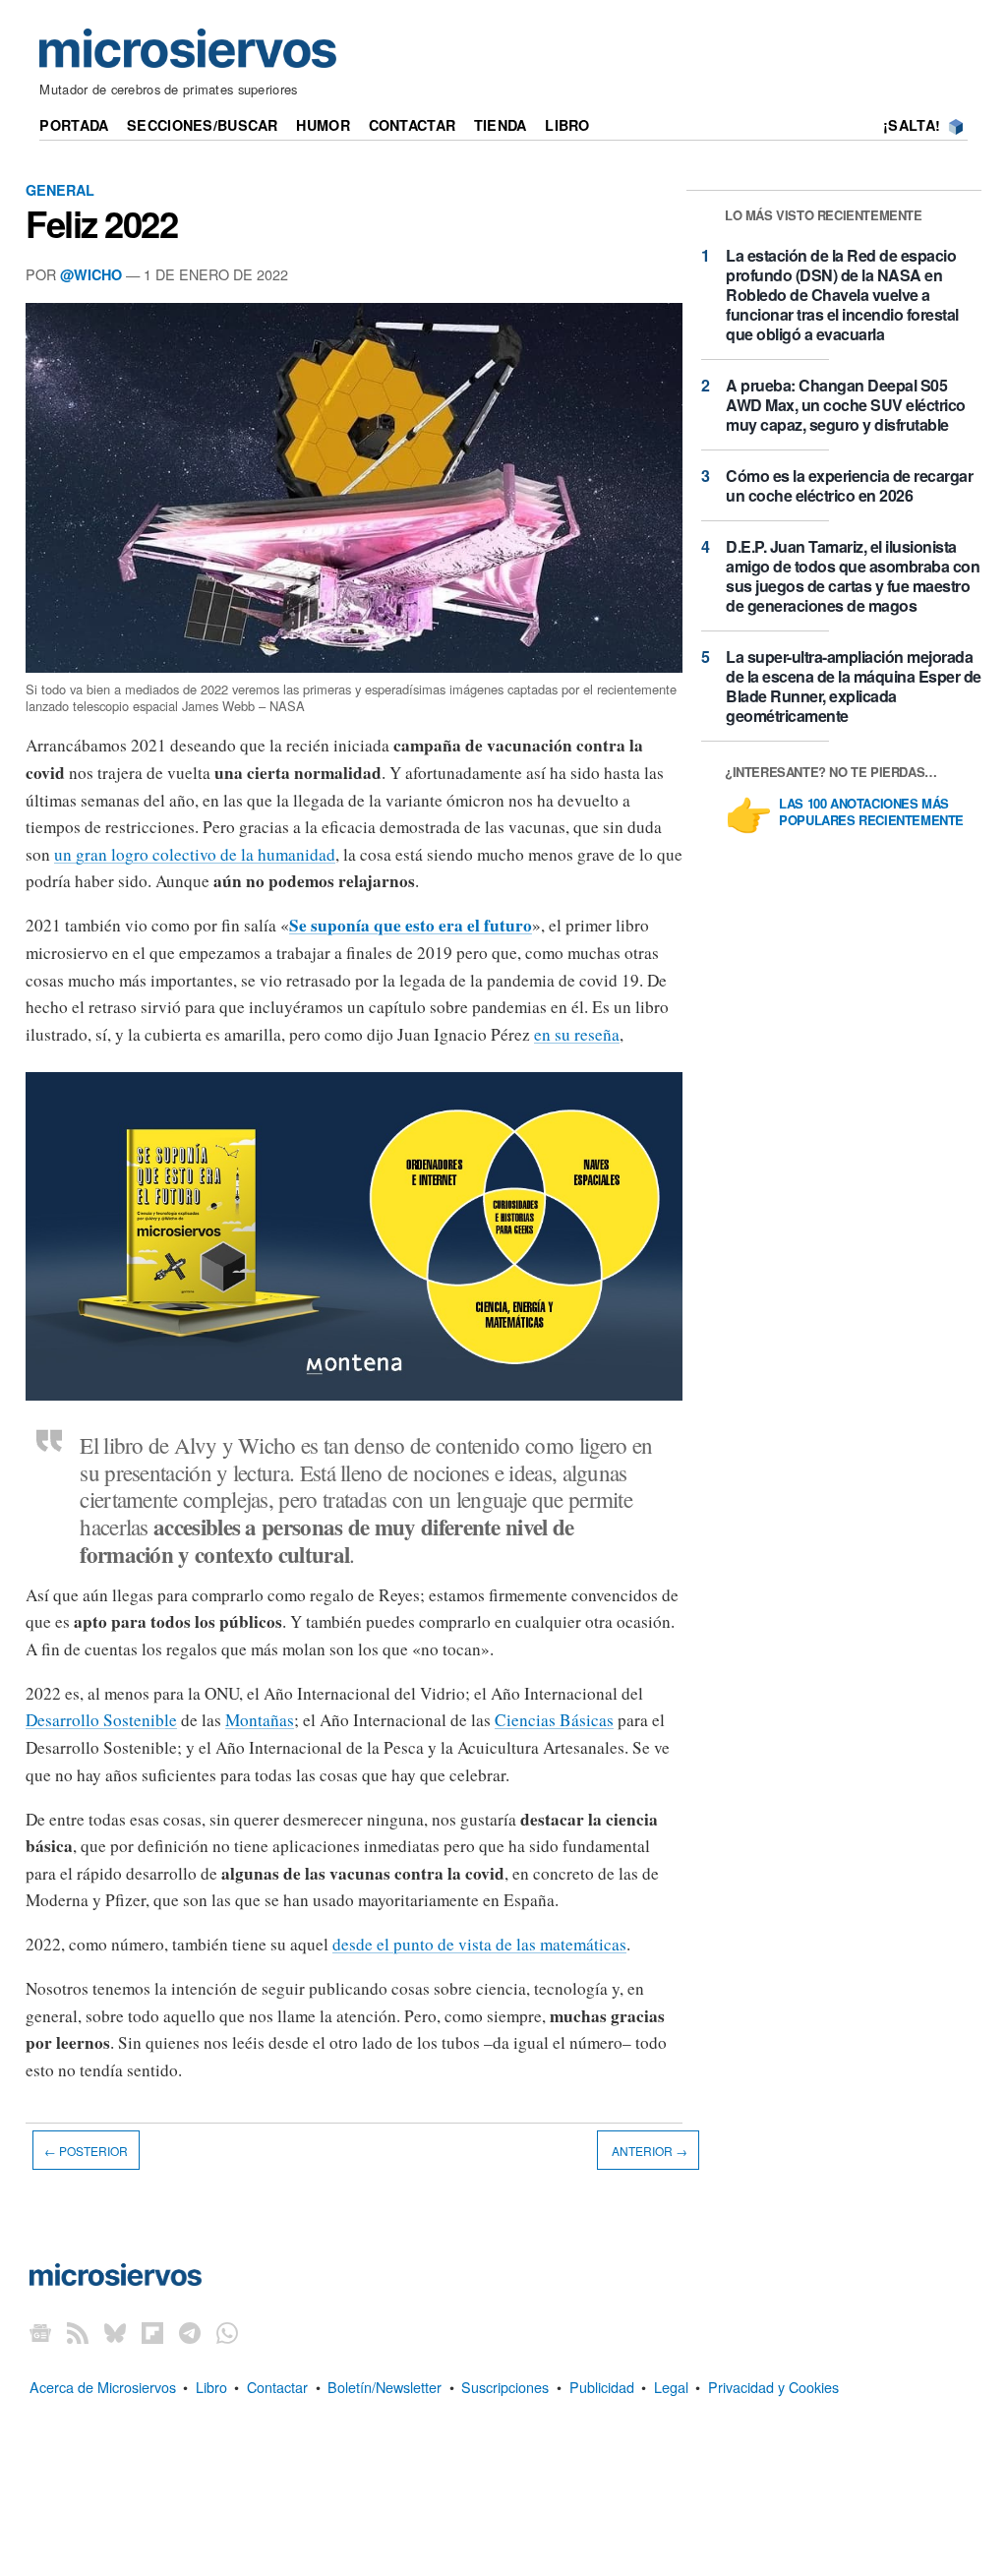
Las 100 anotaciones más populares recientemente (871, 812)
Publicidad (602, 2387)
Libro (567, 125)
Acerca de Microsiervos (103, 2387)
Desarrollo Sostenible (101, 1720)
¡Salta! (912, 125)
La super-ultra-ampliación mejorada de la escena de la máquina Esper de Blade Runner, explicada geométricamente (854, 686)
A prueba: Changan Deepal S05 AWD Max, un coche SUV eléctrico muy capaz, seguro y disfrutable (846, 405)
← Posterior (86, 2150)
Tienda (501, 125)
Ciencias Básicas (554, 1720)
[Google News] (40, 2333)
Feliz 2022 (101, 223)
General (60, 190)
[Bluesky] (115, 2333)
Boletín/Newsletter (385, 2387)
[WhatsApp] (227, 2333)
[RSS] (78, 2333)
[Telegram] (190, 2333)
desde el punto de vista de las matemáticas (479, 1944)
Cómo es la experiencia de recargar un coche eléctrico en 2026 (849, 485)
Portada (74, 125)
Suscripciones (505, 2387)
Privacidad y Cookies (773, 2387)
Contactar (413, 125)
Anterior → (648, 2150)
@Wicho (91, 274)
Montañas (260, 1720)
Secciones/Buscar (203, 125)
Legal (671, 2387)
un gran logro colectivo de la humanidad (195, 854)
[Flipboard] (152, 2333)
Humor (323, 125)
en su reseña (577, 1034)
